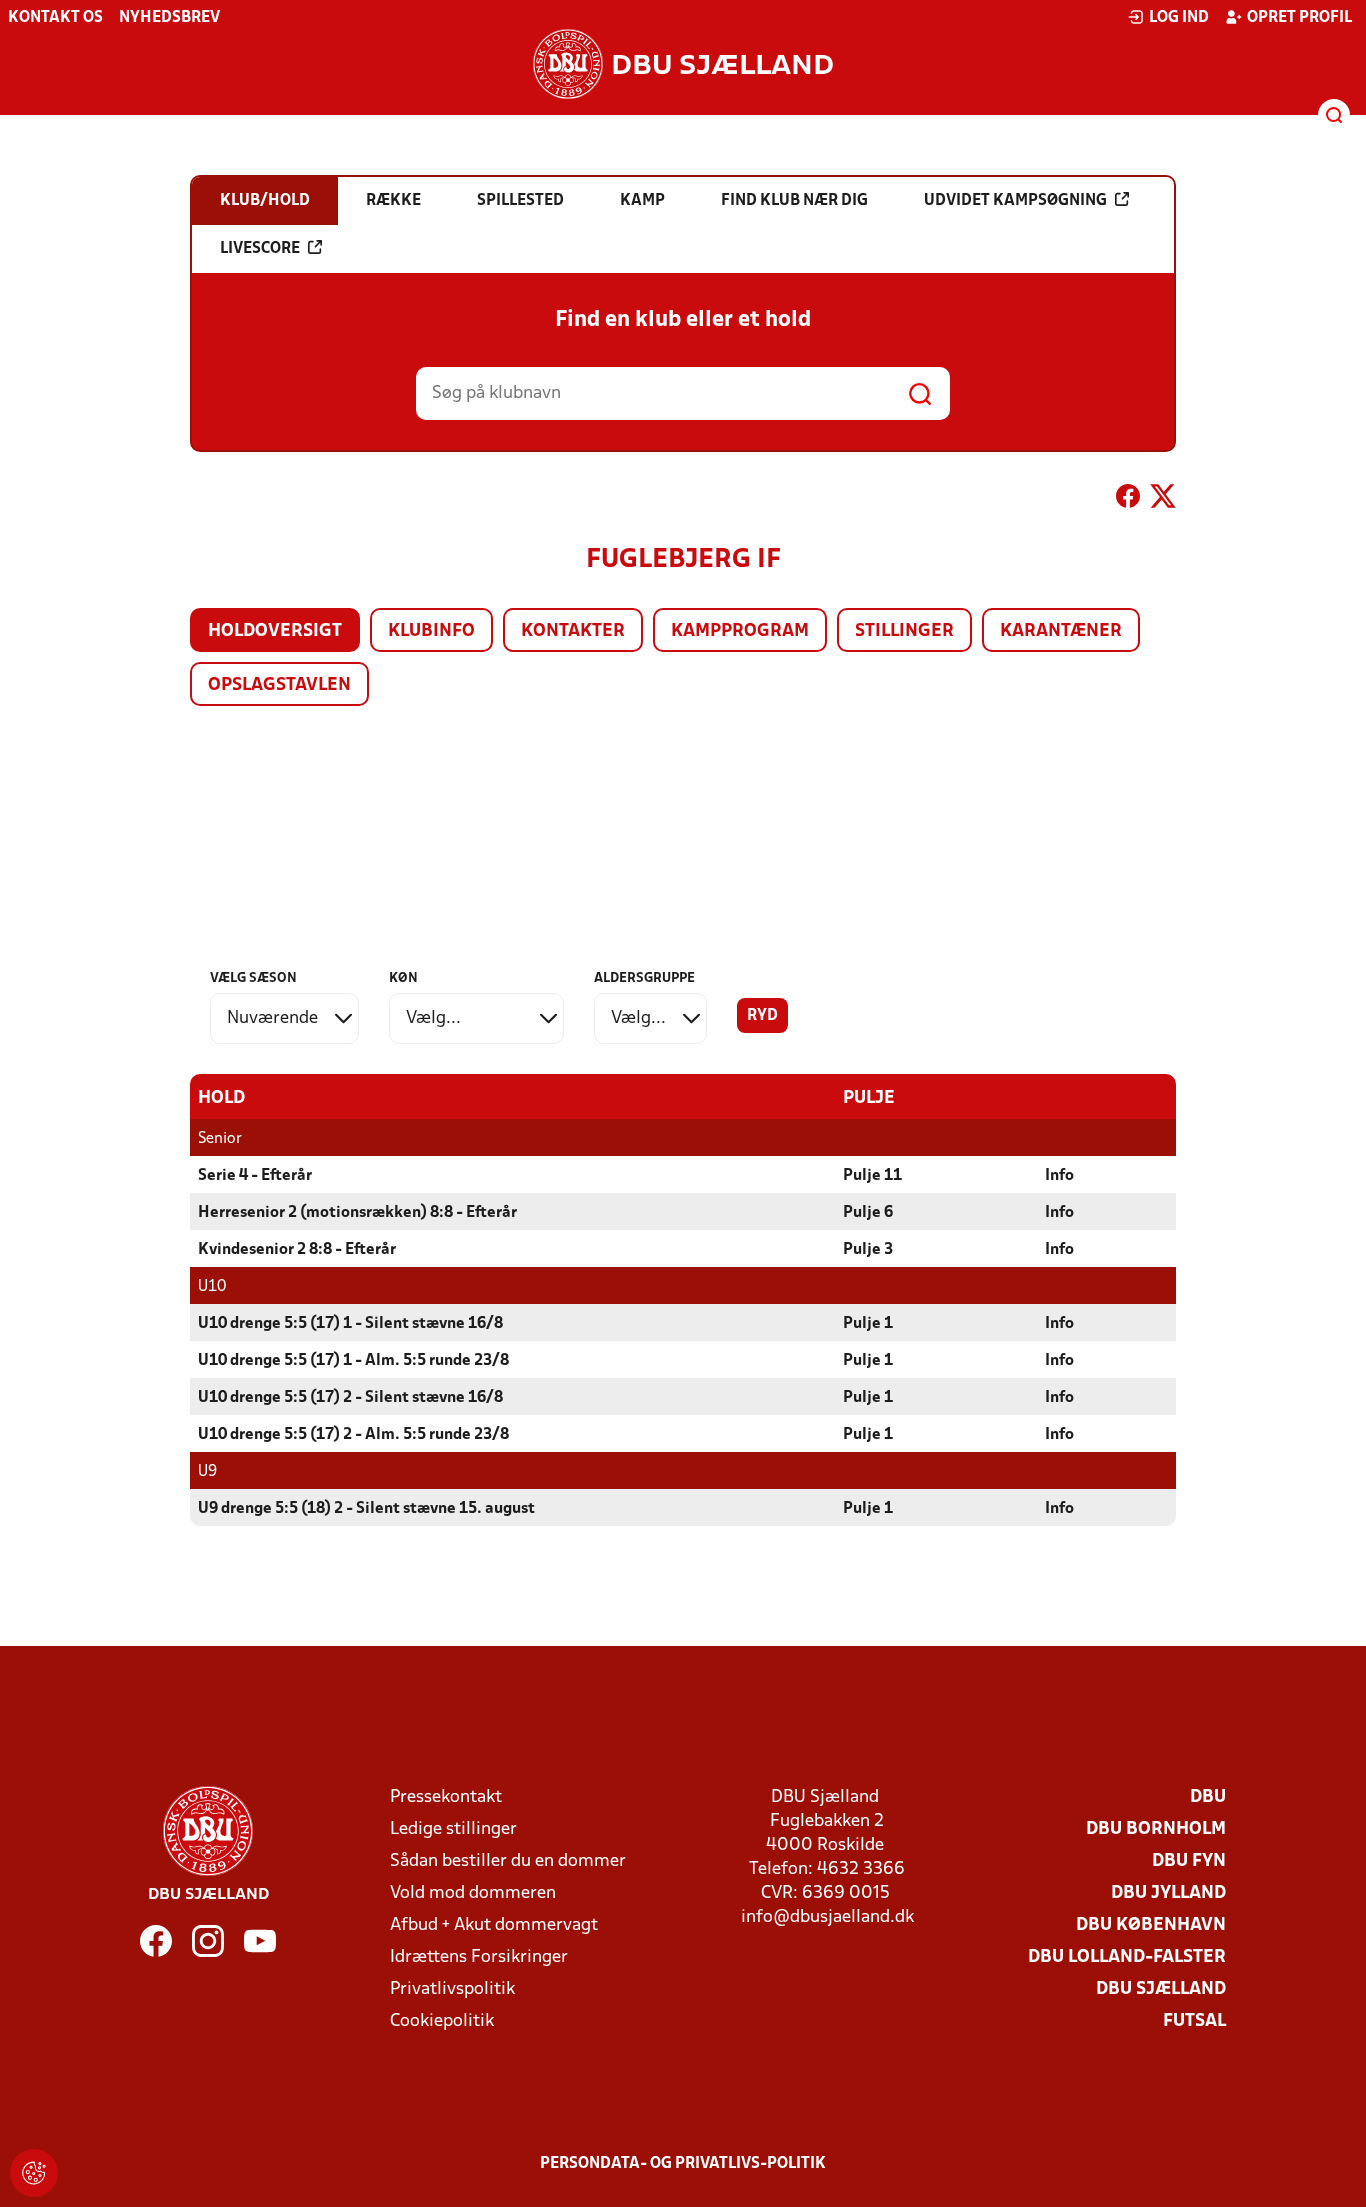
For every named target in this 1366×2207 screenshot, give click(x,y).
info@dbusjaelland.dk (827, 1917)
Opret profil (1299, 18)
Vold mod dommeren (473, 1893)
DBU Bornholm (1156, 1829)
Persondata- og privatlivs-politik (683, 2164)
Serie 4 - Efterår (255, 1176)
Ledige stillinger (453, 1829)
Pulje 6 (868, 1213)
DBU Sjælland (1161, 1989)
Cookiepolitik (442, 2021)
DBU (1208, 1797)
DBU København (1151, 1925)
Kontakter (573, 631)
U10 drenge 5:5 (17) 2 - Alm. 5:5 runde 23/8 (353, 1435)
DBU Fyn (1189, 1861)
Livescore (260, 249)
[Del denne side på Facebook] (1128, 500)
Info (1059, 1176)
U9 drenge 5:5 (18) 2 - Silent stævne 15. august (366, 1509)
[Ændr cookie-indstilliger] (34, 2173)
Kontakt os (55, 18)
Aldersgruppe (644, 978)
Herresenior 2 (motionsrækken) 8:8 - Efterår (357, 1213)
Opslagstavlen (279, 685)
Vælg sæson (253, 978)
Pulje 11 (872, 1176)
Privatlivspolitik (452, 1989)
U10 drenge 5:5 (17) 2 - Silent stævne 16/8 (350, 1398)
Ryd (762, 1016)
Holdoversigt (275, 631)
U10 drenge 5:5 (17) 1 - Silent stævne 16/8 (350, 1324)
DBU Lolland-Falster (1127, 1957)
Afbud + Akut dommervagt (494, 1925)
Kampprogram (740, 631)
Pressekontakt (446, 1797)
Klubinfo (431, 631)
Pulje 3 (868, 1250)
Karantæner (1061, 631)
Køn (403, 978)
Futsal (1194, 2021)
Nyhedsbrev (169, 18)
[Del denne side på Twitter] (1163, 500)
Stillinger (904, 631)
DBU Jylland (1168, 1893)
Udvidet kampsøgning (1015, 201)
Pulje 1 (868, 1324)
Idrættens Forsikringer (479, 1957)
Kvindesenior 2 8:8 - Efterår (297, 1250)
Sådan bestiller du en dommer (508, 1861)
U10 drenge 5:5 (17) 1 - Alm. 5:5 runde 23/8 (353, 1361)
